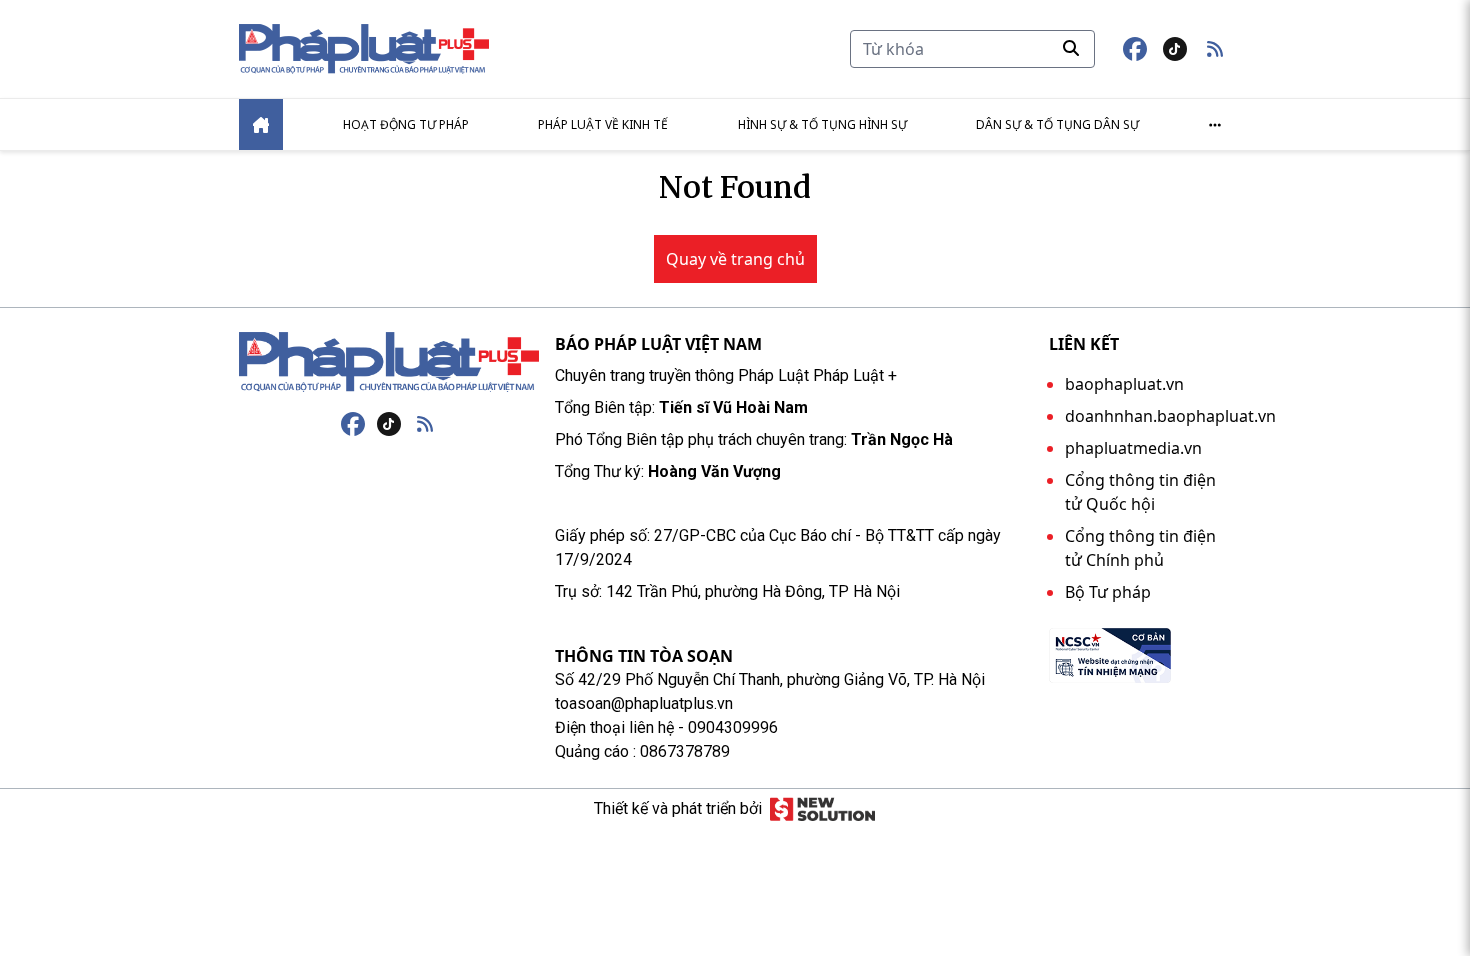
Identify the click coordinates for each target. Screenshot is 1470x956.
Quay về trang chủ (735, 259)
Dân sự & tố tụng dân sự (1057, 124)
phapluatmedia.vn (1133, 448)
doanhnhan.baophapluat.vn (1170, 416)
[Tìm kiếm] (1071, 48)
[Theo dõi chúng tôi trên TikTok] (1175, 49)
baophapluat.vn (1124, 384)
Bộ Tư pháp (1108, 592)
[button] (1215, 49)
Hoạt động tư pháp (406, 124)
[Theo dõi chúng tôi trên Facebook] (1135, 49)
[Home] (261, 124)
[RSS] (425, 424)
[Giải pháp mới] (822, 809)
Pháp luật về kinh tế (603, 124)
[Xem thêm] (1215, 125)
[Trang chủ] (389, 362)
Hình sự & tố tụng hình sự (822, 124)
